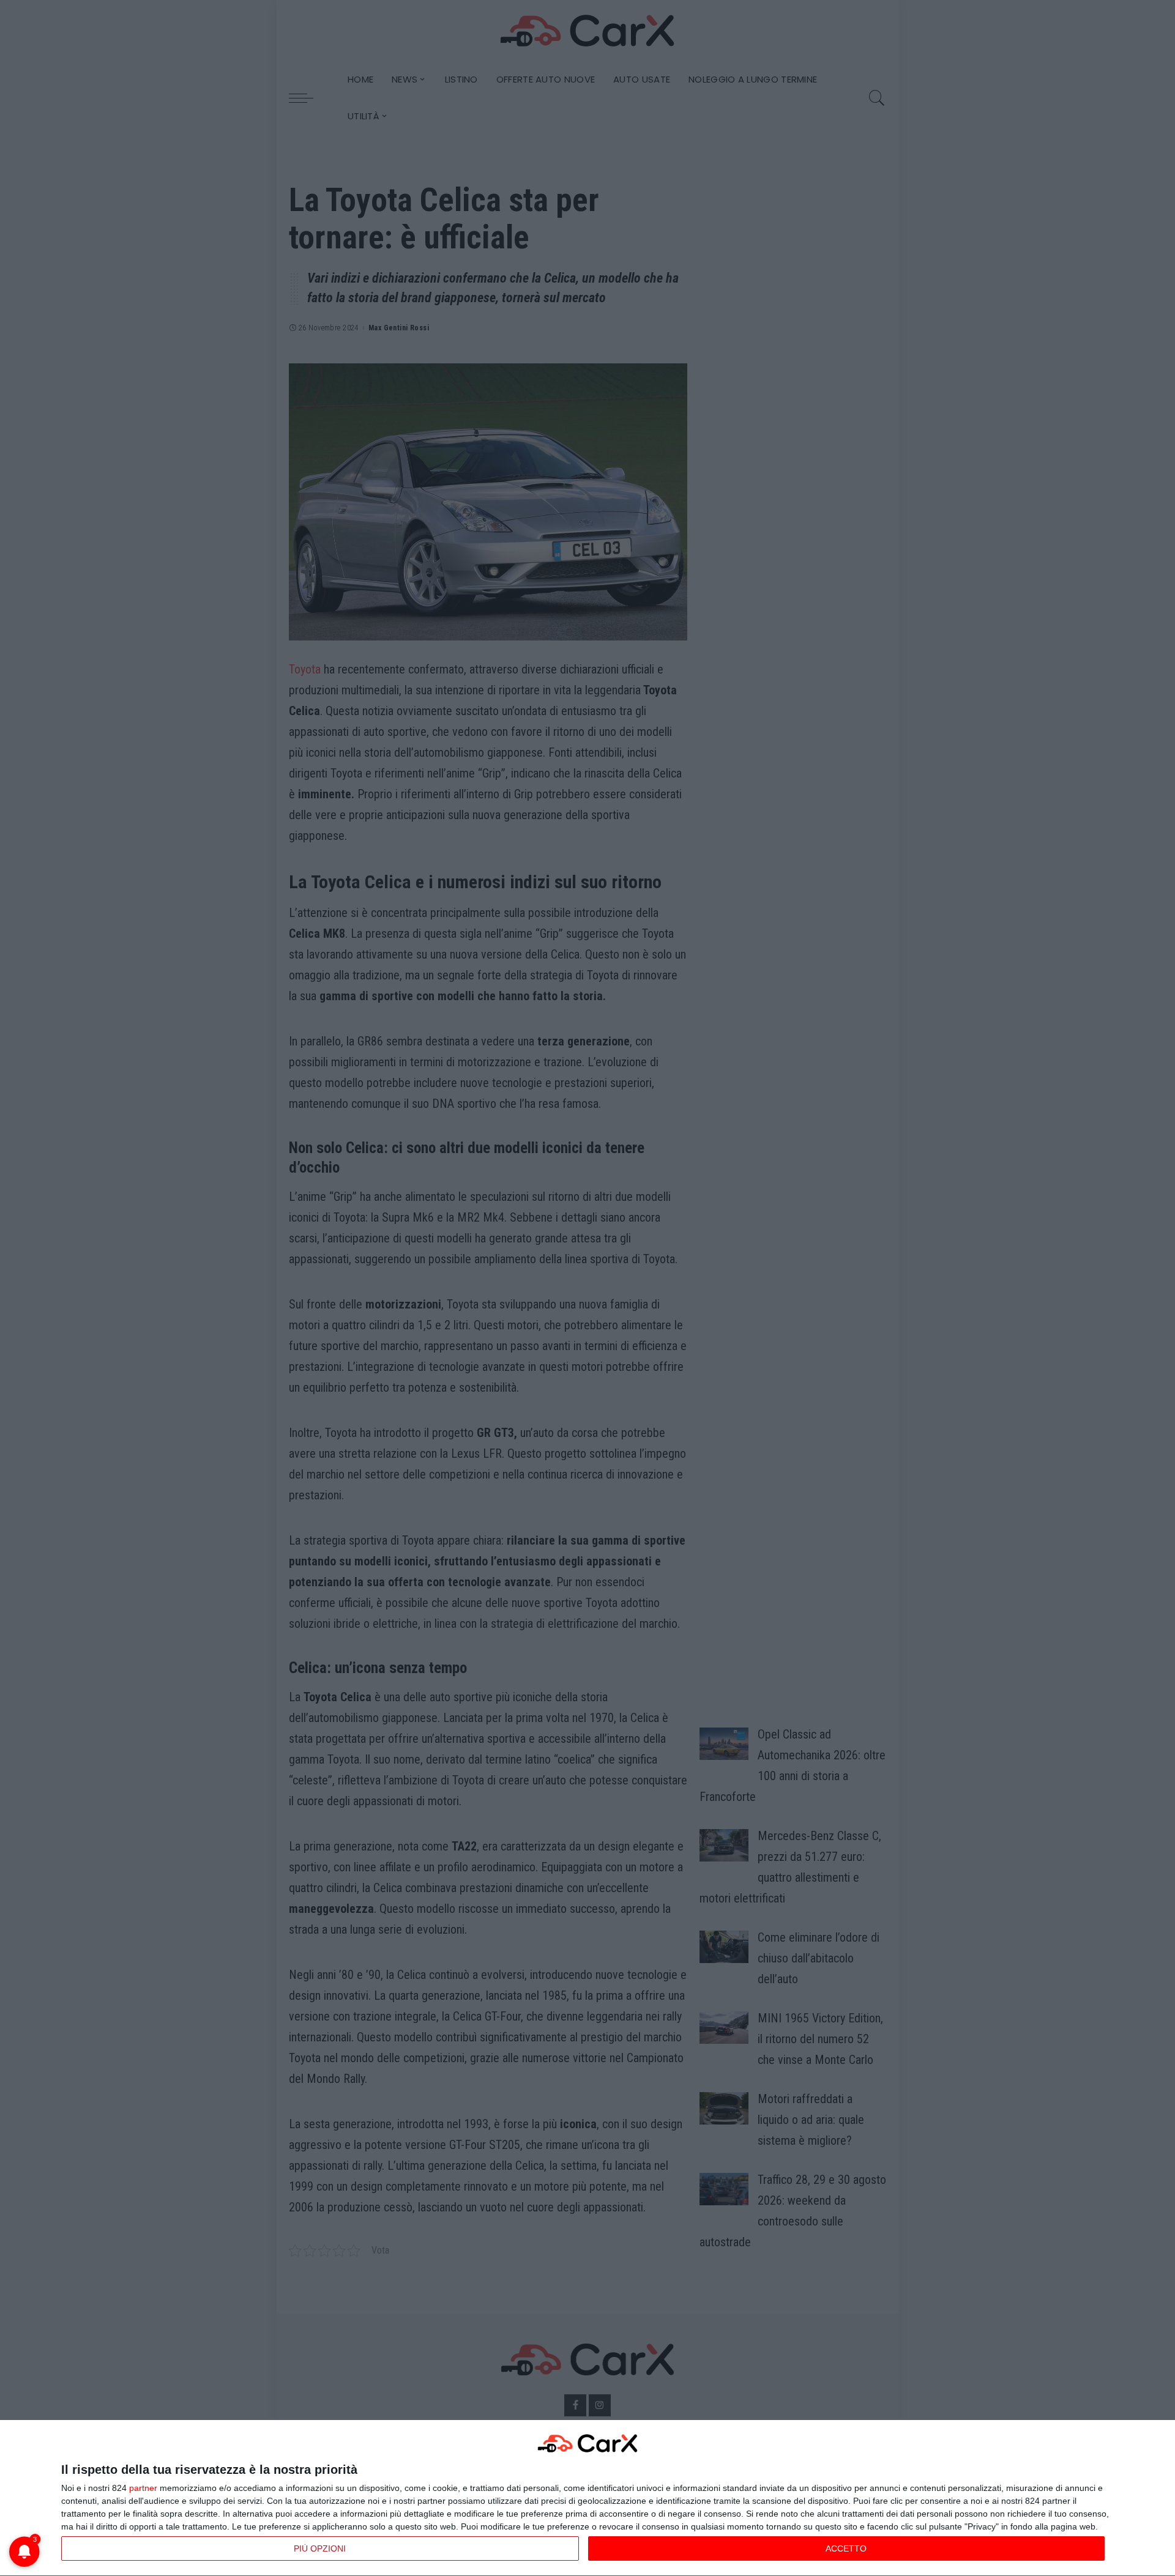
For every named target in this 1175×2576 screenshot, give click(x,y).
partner (143, 2488)
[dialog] (587, 2498)
